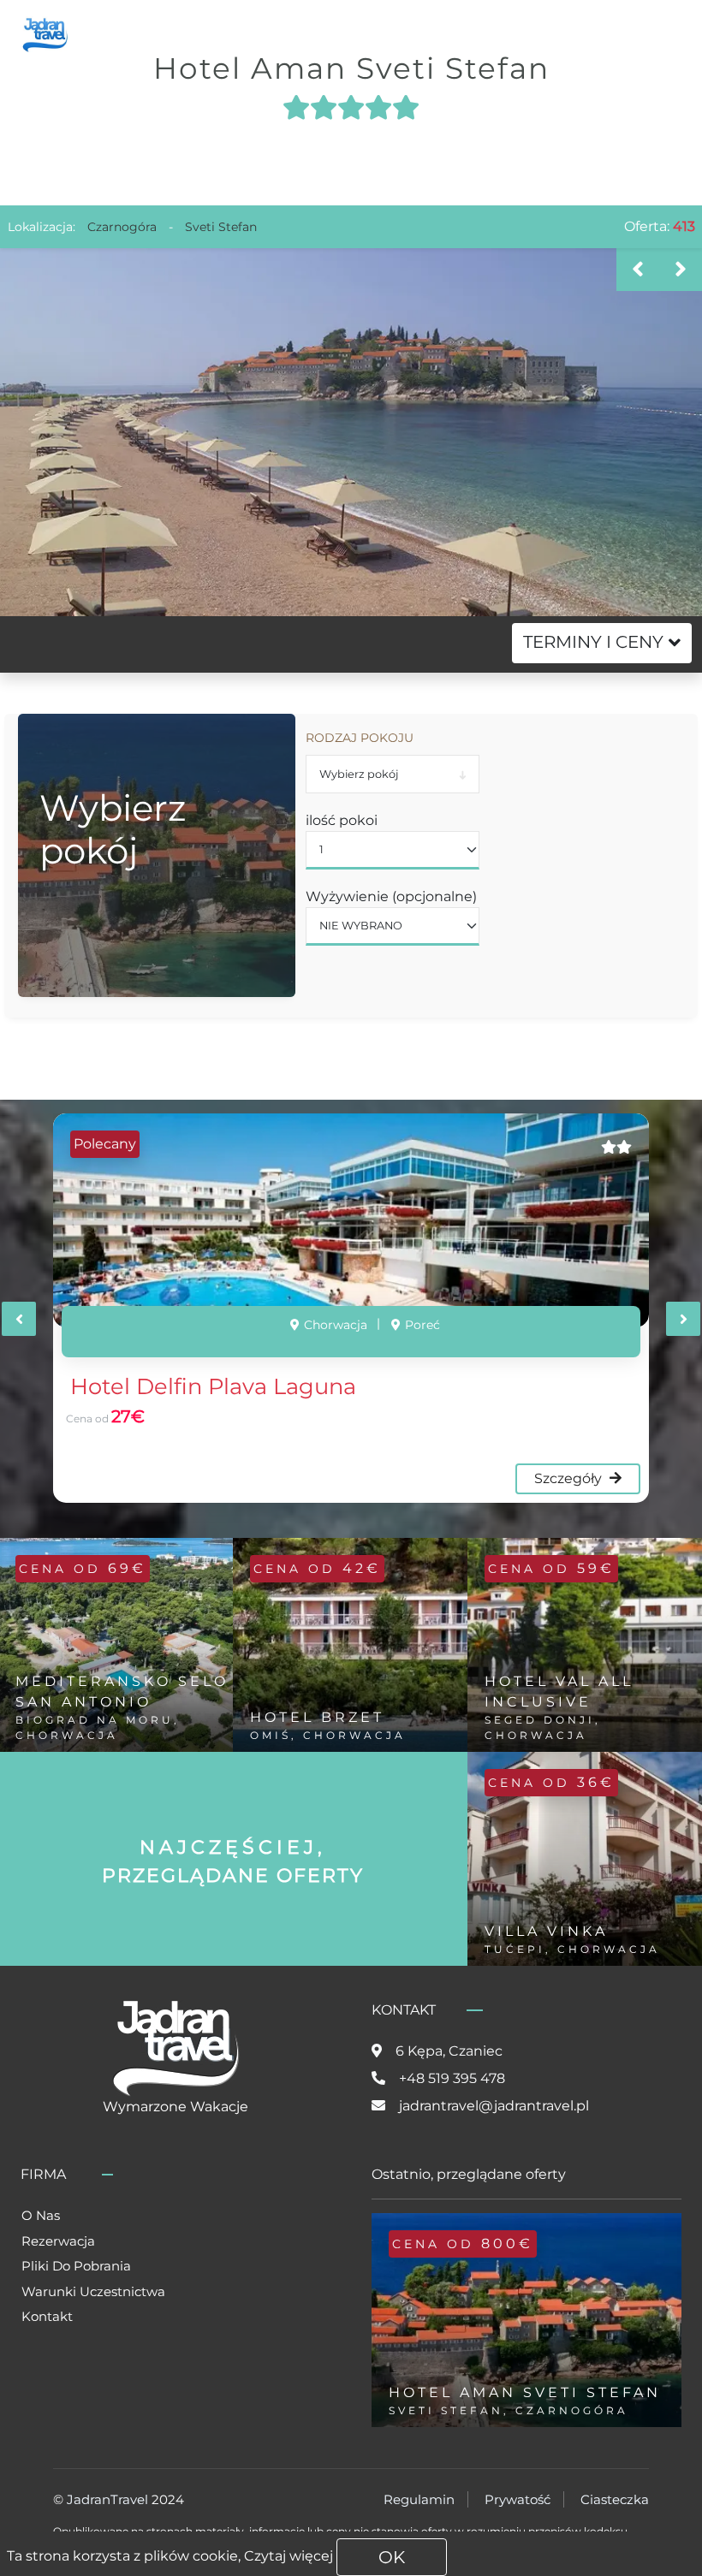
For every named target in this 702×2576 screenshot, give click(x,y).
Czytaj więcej (289, 2556)
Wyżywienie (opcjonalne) (391, 896)
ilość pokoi (342, 820)
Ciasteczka (615, 2499)
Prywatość (518, 2499)
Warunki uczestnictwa (93, 2291)
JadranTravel (107, 2499)
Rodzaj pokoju (360, 738)
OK (392, 2557)
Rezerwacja (58, 2241)
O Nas (41, 2215)
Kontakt (47, 2316)
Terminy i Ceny (593, 642)
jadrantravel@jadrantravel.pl (494, 2106)
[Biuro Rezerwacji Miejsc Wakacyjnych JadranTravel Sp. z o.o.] (45, 33)
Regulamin (419, 2499)
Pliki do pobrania (76, 2266)
